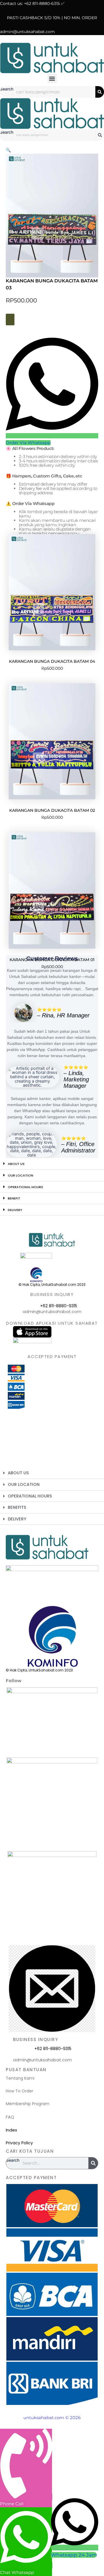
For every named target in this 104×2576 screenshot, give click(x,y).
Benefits (17, 1507)
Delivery (15, 1210)
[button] (52, 78)
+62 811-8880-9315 (59, 1306)
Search (7, 89)
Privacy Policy (19, 2143)
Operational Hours (25, 1187)
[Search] (100, 92)
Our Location (21, 1175)
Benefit (14, 1198)
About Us (16, 1164)
